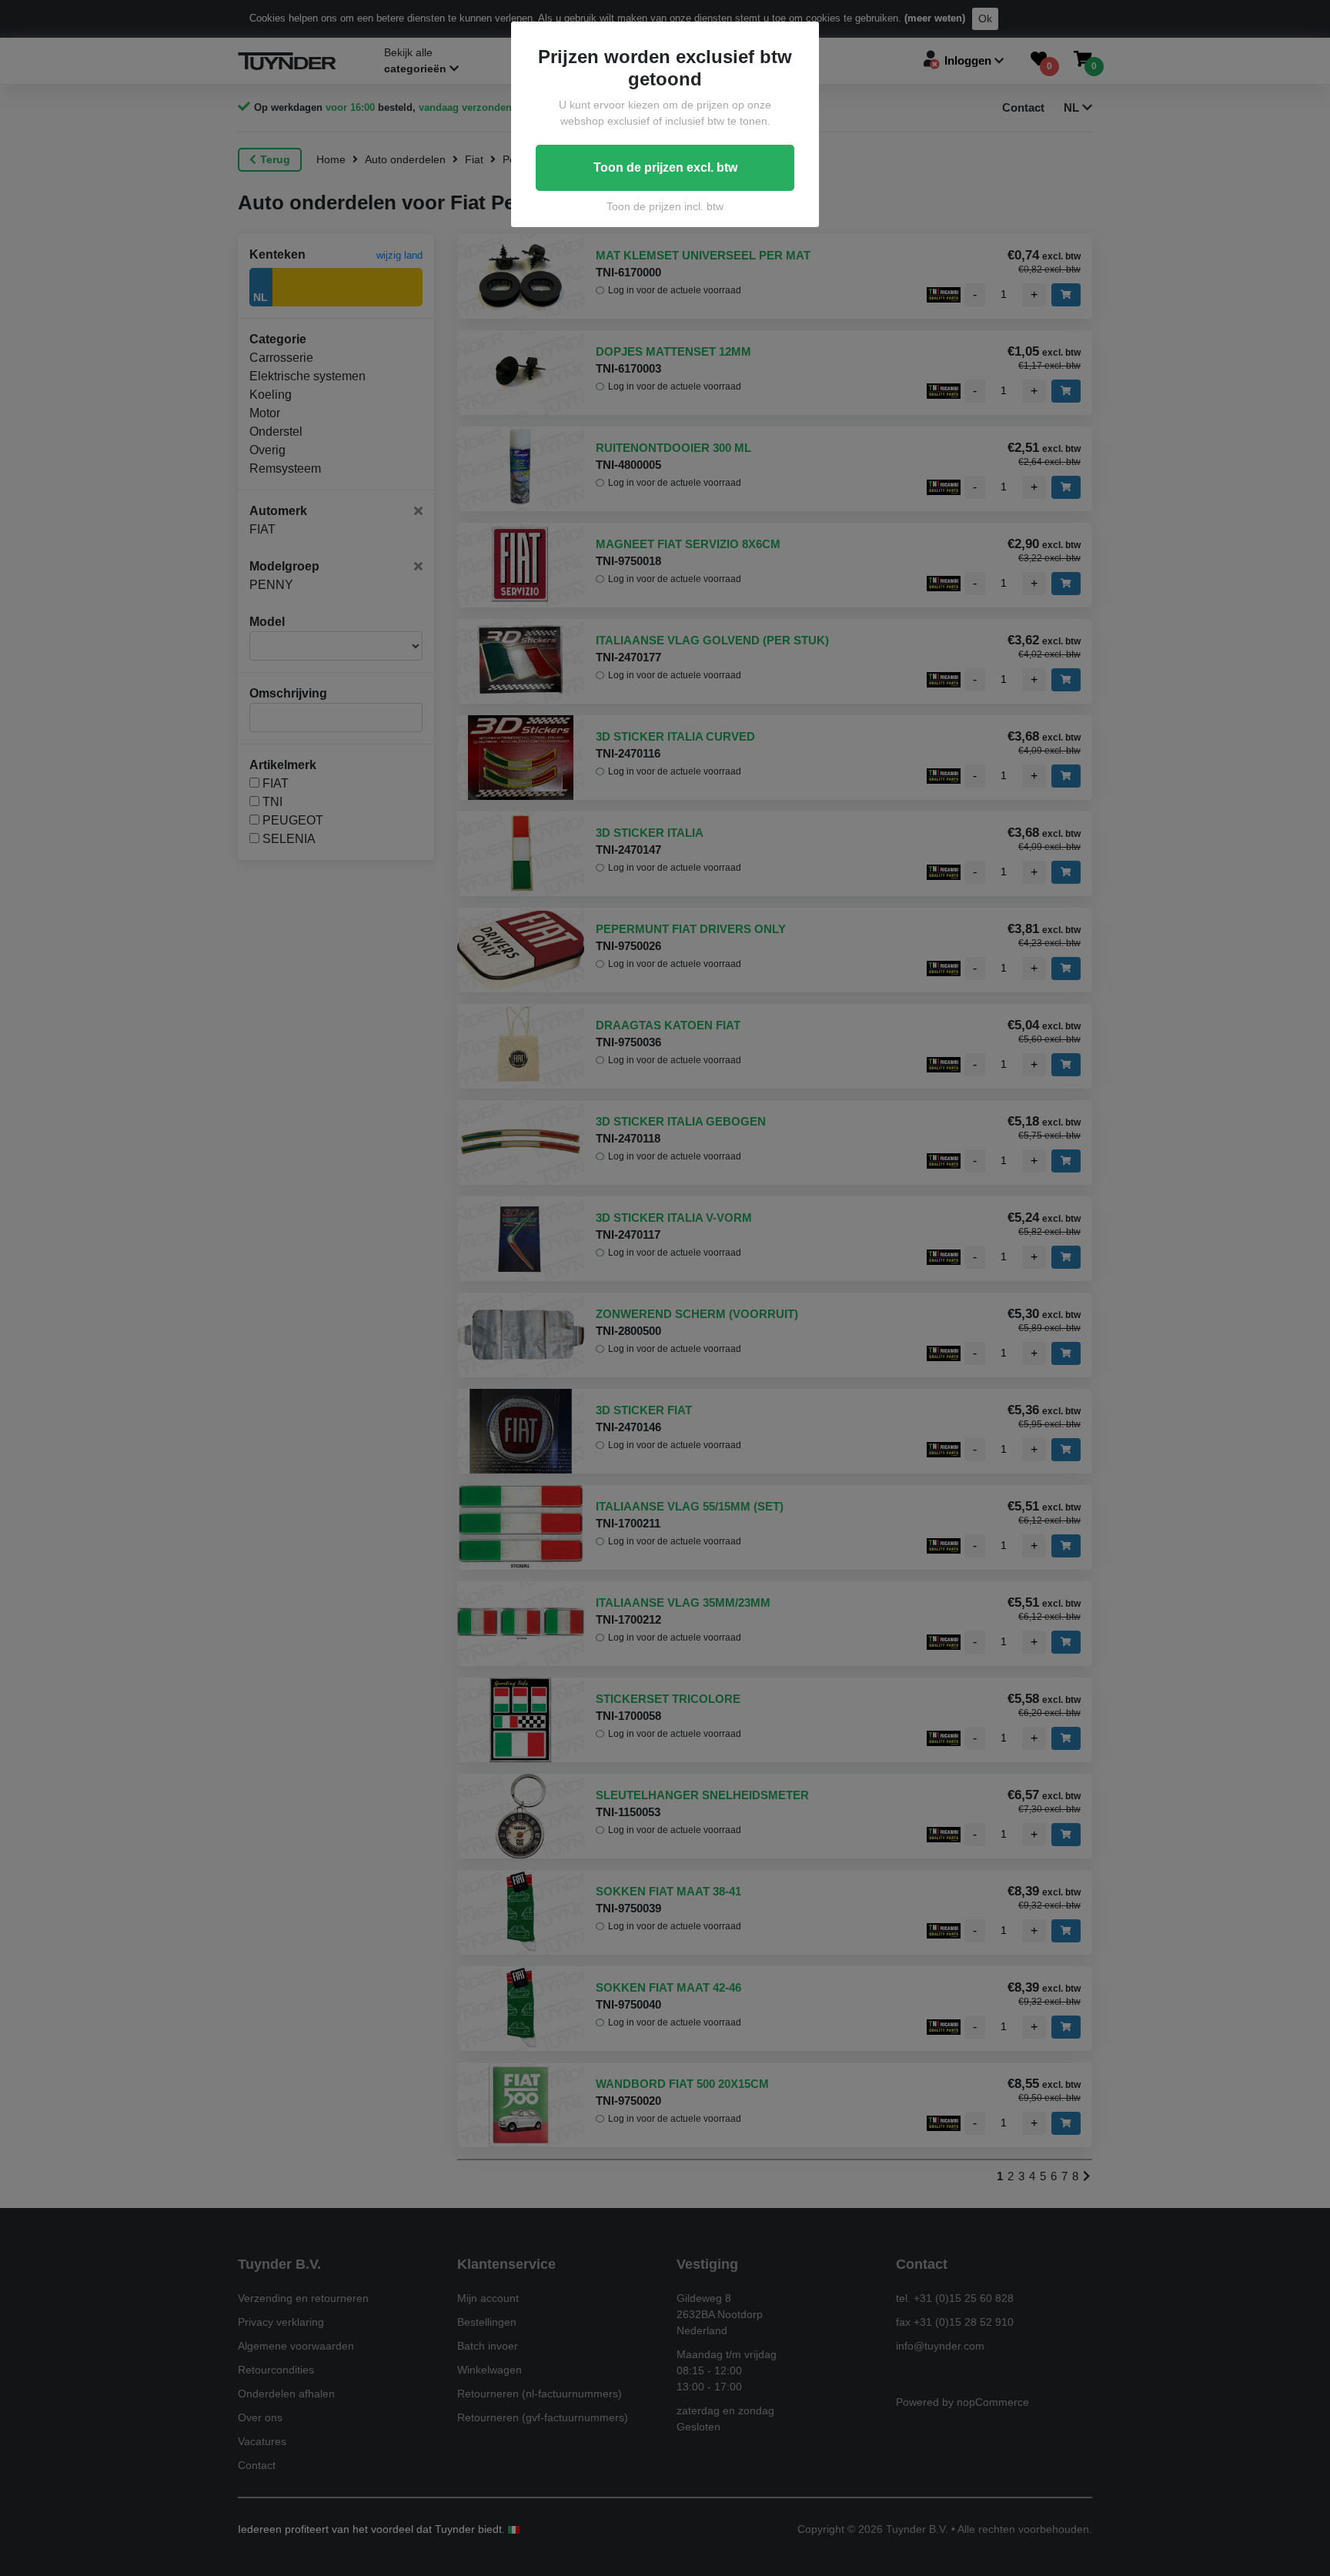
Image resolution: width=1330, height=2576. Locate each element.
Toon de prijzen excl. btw (665, 167)
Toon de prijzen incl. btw (665, 206)
